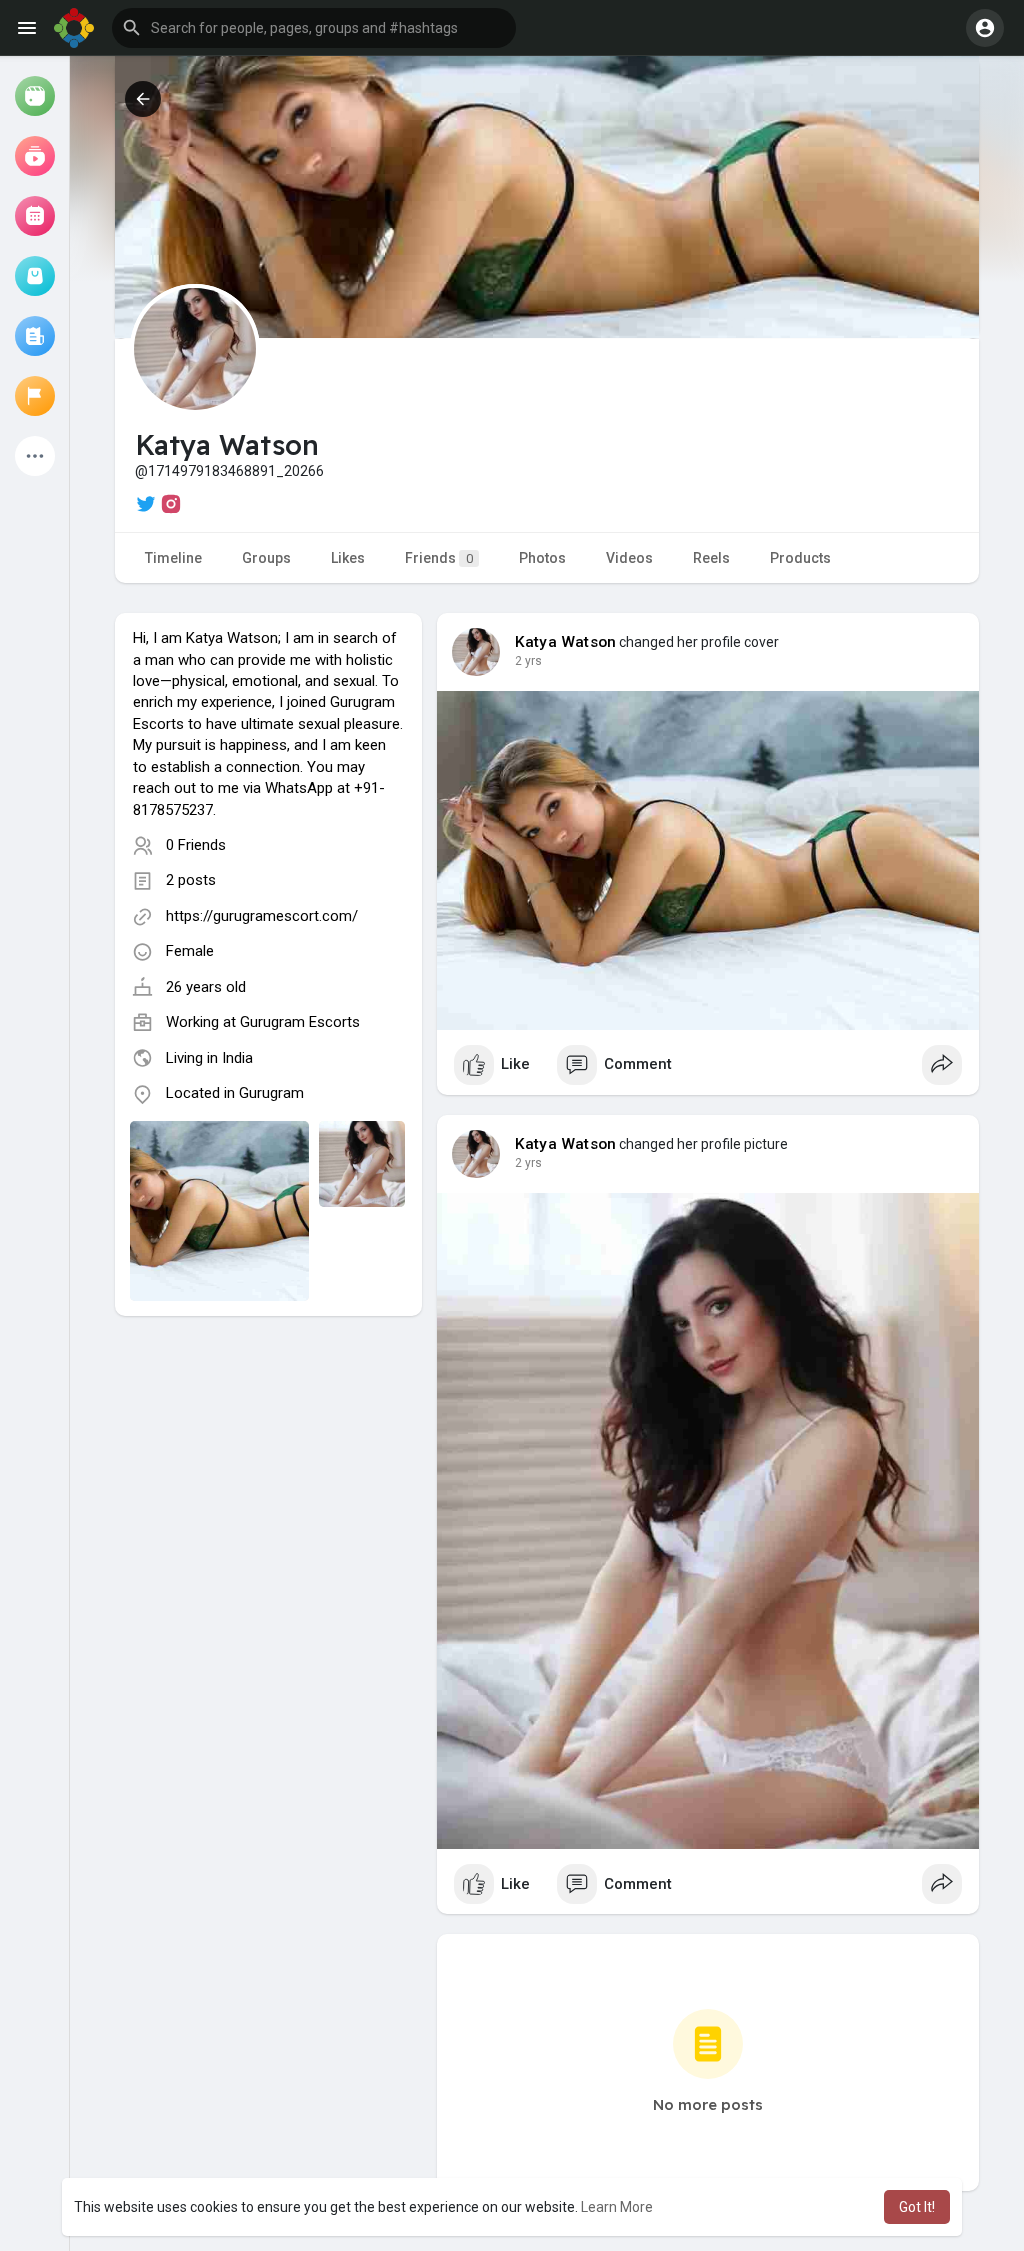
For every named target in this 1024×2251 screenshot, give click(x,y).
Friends (439, 558)
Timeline (173, 558)
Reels (711, 558)
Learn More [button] (617, 2207)
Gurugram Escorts (300, 1022)
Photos (542, 558)
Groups (266, 558)
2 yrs (528, 661)
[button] (314, 28)
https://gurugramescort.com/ (262, 916)
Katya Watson (565, 642)
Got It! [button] (917, 2207)
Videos (629, 558)
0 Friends (196, 845)
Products (800, 558)
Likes (348, 558)
